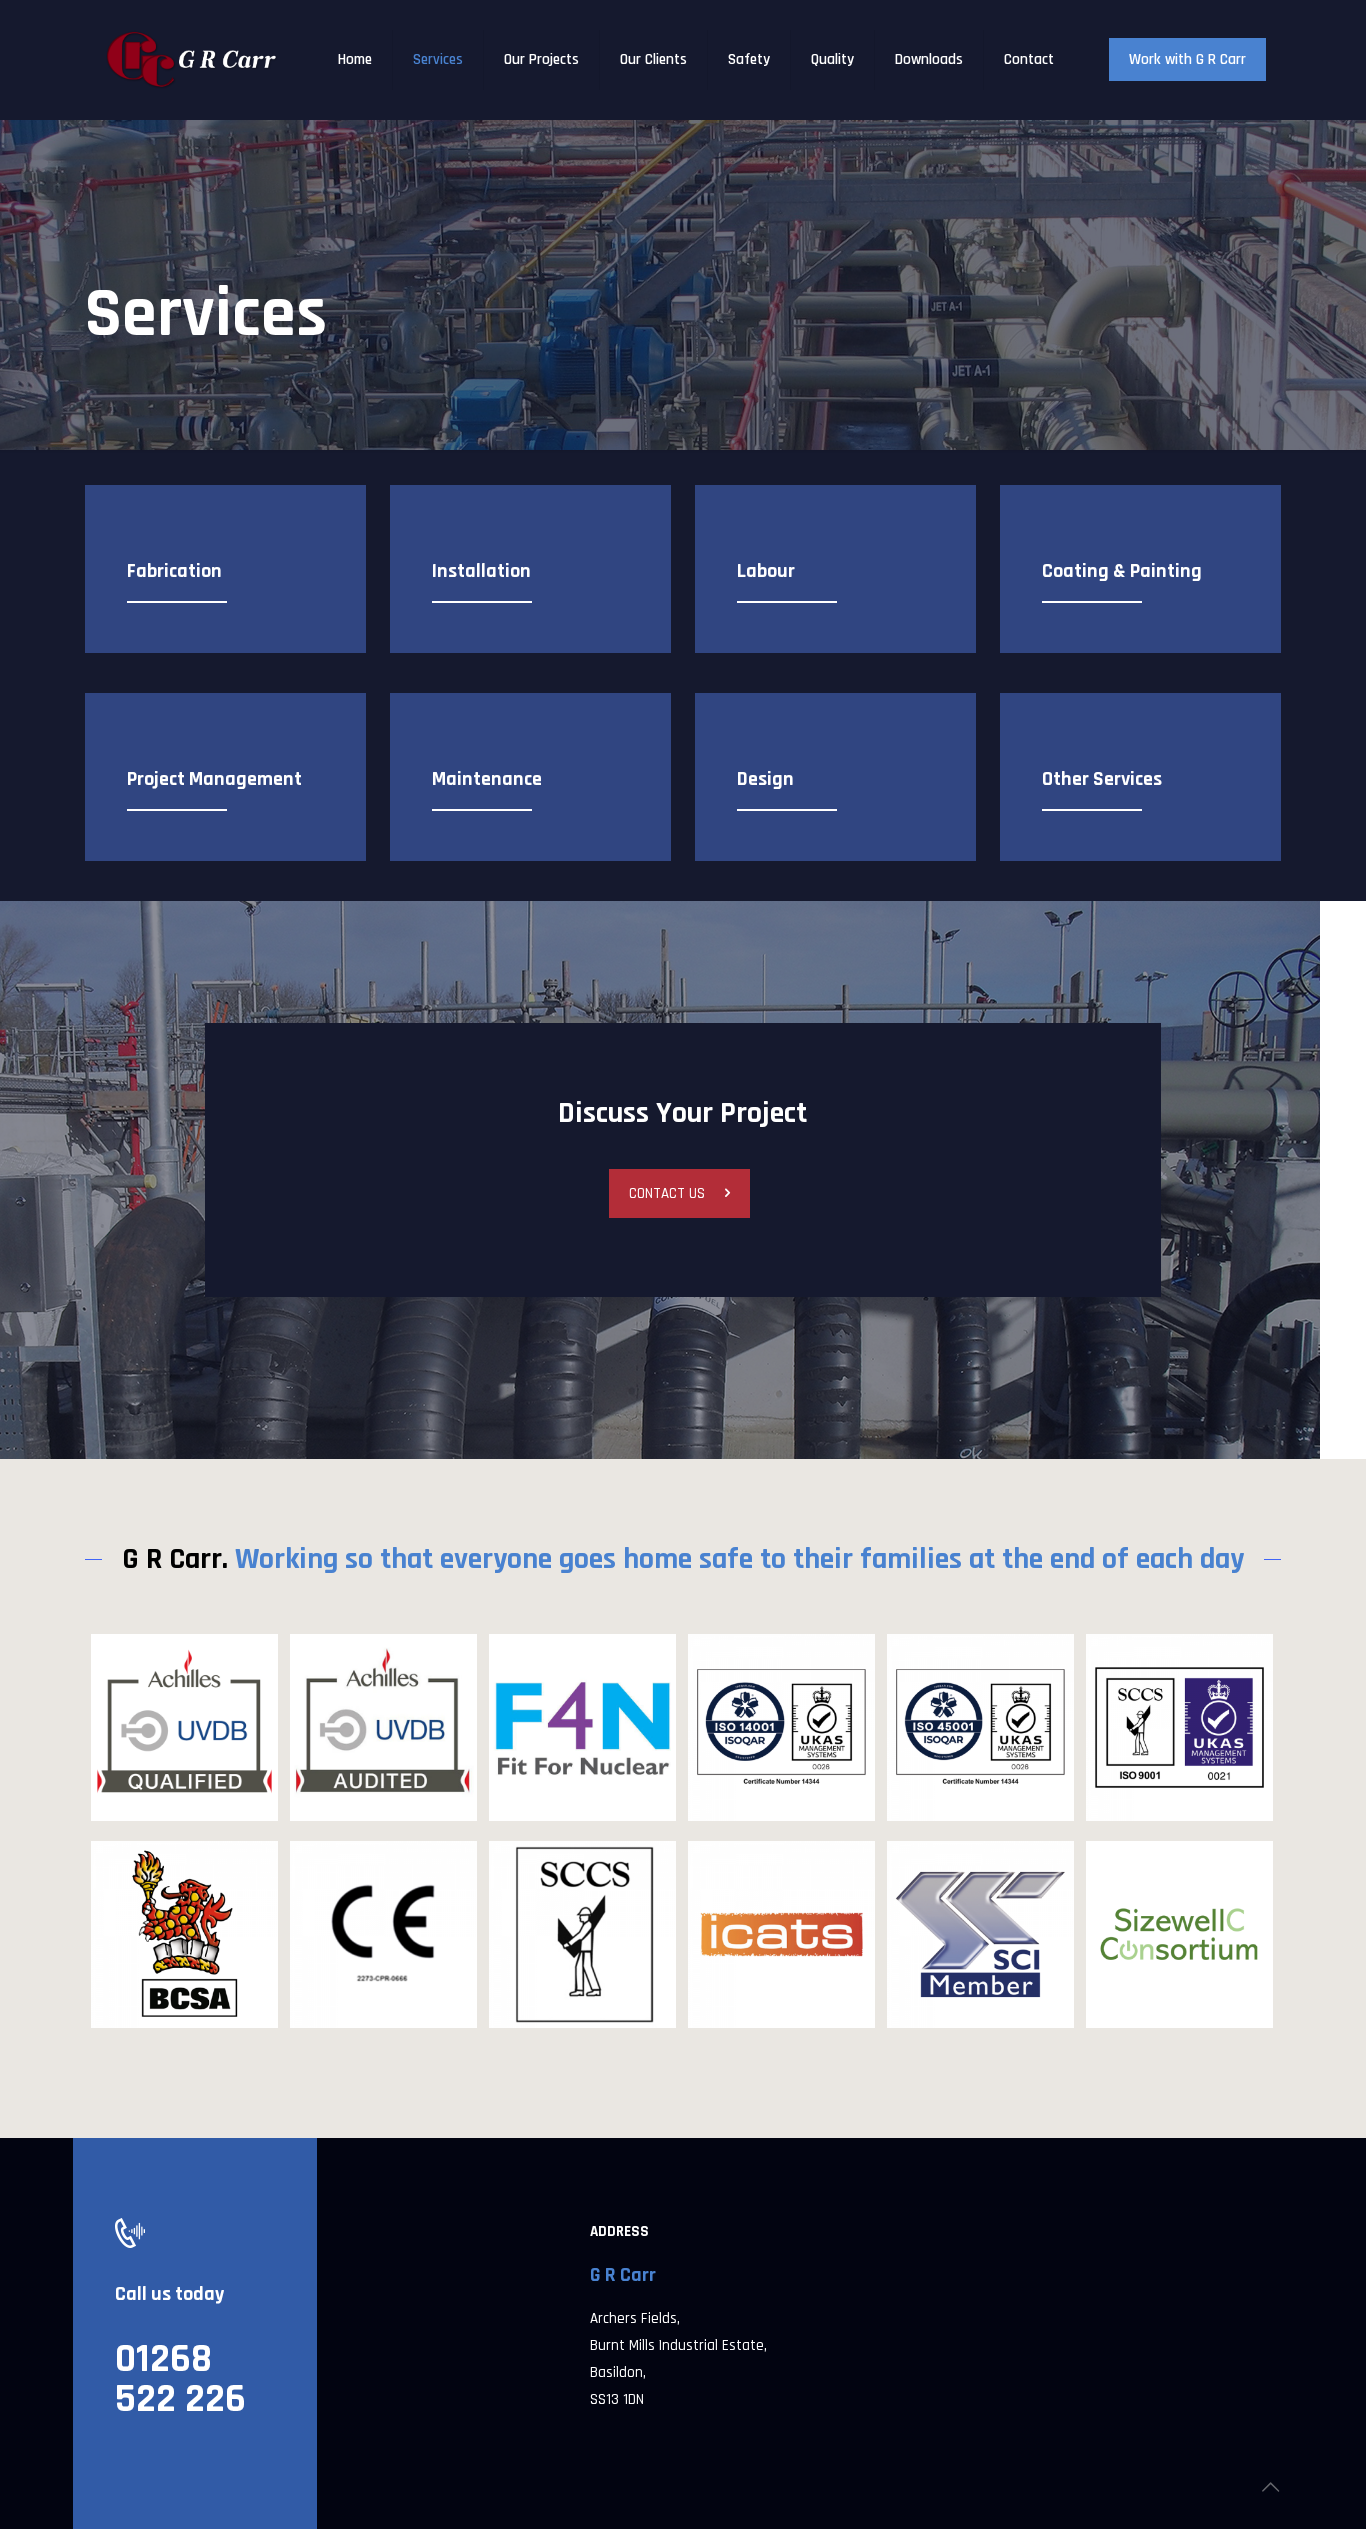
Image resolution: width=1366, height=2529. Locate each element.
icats (736, 1880)
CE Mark (358, 1880)
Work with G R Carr (1187, 59)
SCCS (539, 1880)
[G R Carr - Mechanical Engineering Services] (192, 60)
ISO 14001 (765, 1673)
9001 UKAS (1170, 1673)
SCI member (980, 1880)
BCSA (142, 1880)
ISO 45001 (966, 1673)
